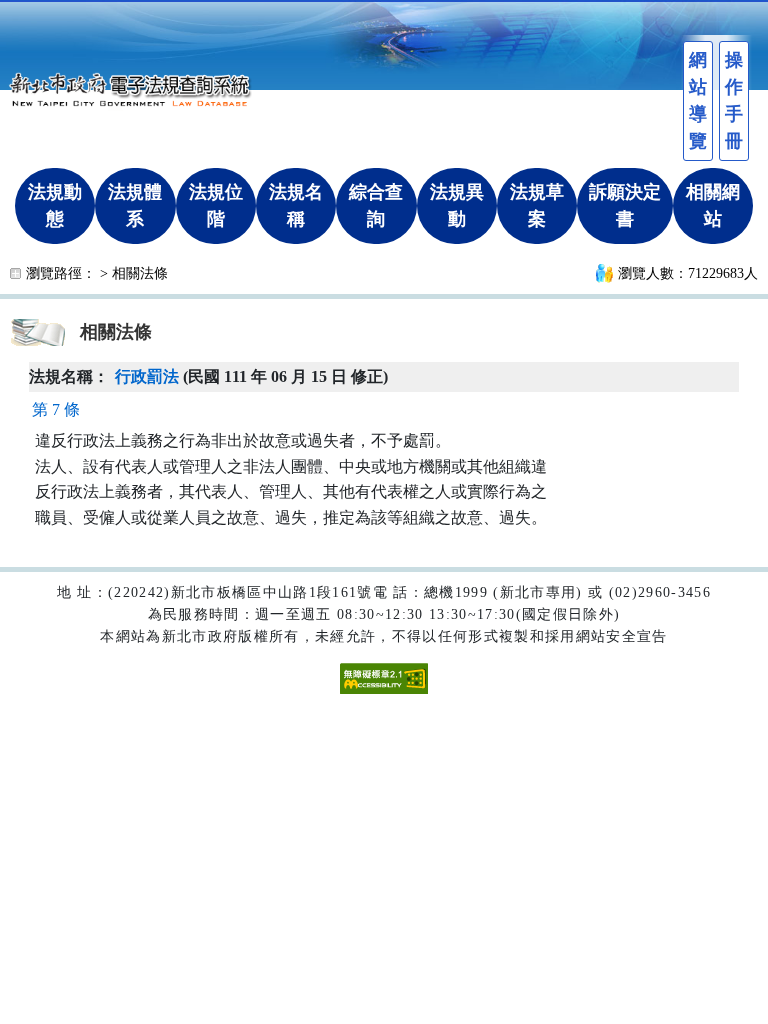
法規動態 (55, 205)
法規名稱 (296, 205)
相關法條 (140, 273)
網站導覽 (698, 100)
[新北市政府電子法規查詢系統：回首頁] (135, 87)
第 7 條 (56, 409)
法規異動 (457, 205)
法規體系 (135, 205)
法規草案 (537, 205)
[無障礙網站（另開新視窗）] (384, 676)
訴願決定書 (625, 205)
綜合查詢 (376, 205)
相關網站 (713, 205)
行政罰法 (147, 376)
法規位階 (216, 205)
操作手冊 (734, 100)
